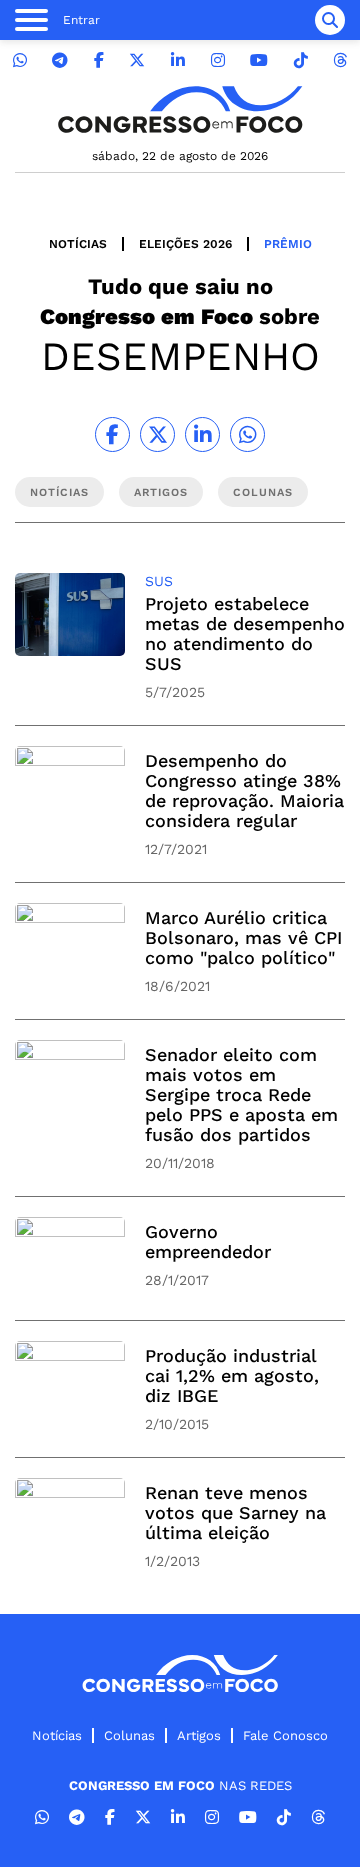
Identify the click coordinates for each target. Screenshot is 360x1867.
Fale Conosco (285, 1735)
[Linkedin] (178, 60)
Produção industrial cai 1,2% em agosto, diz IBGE (232, 1375)
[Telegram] (60, 60)
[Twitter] (137, 60)
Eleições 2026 (185, 244)
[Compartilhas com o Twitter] (157, 434)
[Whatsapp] (20, 60)
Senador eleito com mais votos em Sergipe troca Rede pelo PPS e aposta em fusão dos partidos (241, 1094)
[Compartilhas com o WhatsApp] (247, 434)
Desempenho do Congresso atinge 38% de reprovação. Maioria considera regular (244, 790)
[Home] (180, 109)
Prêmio (288, 244)
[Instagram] (218, 60)
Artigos (199, 1735)
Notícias (78, 244)
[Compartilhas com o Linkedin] (202, 434)
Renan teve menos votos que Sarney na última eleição (235, 1512)
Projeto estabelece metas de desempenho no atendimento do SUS (245, 633)
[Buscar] (330, 20)
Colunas (129, 1735)
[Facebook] (99, 60)
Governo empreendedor (208, 1241)
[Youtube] (259, 60)
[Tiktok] (301, 60)
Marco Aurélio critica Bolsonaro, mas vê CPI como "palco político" (243, 937)
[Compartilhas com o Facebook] (112, 434)
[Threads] (340, 60)
